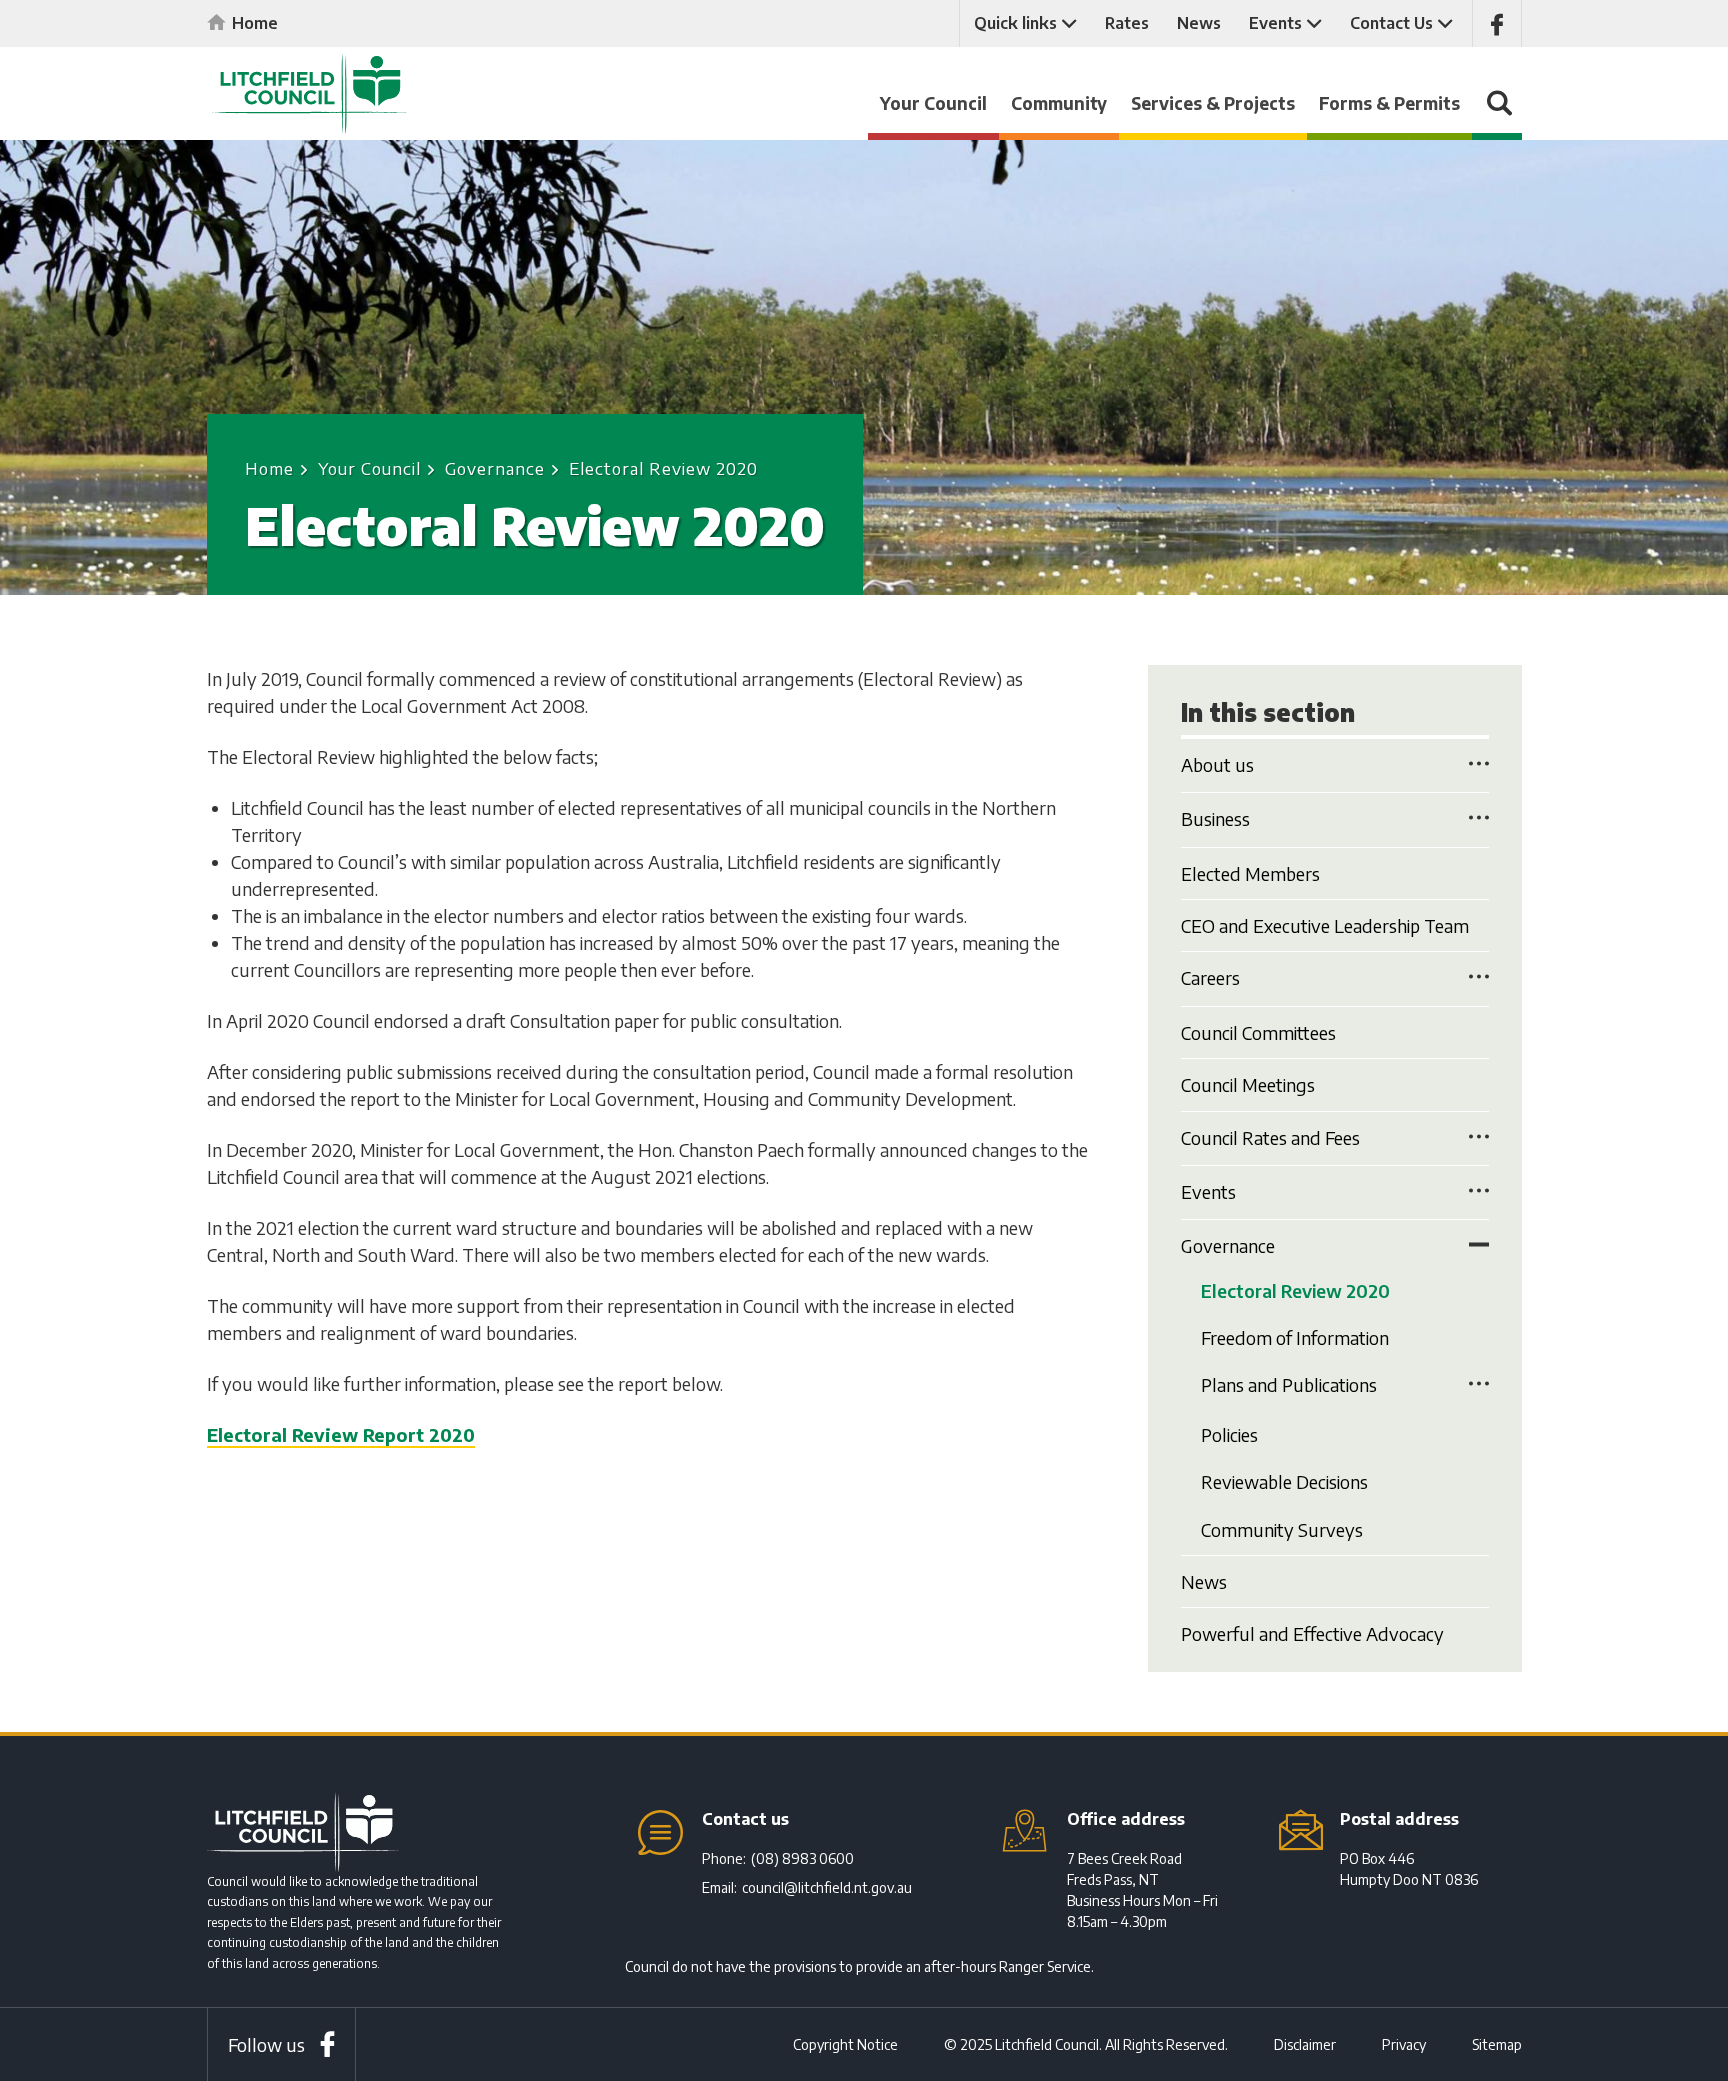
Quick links (1015, 23)
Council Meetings (1248, 1084)
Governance (495, 468)
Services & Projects (1213, 103)
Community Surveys (1282, 1529)
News (1199, 23)
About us (1217, 764)
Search (1497, 112)
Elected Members (1250, 873)
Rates (1127, 23)
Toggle (1479, 763)
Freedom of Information (1295, 1337)
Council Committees (1258, 1032)
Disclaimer (1305, 2044)
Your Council (933, 103)
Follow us (266, 2044)
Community (1059, 103)
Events (1275, 23)
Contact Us (1391, 23)
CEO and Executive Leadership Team (1325, 925)
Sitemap (1497, 2044)
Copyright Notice (845, 2044)
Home (255, 23)
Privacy (1404, 2044)
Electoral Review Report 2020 (341, 1434)
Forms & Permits (1389, 103)
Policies (1229, 1434)
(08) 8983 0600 (802, 1858)
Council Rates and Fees (1270, 1137)
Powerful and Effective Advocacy (1312, 1633)
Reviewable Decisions (1284, 1481)
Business (1215, 818)
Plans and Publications (1289, 1384)
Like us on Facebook (1497, 23)
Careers (1210, 977)
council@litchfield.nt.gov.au (827, 1887)
